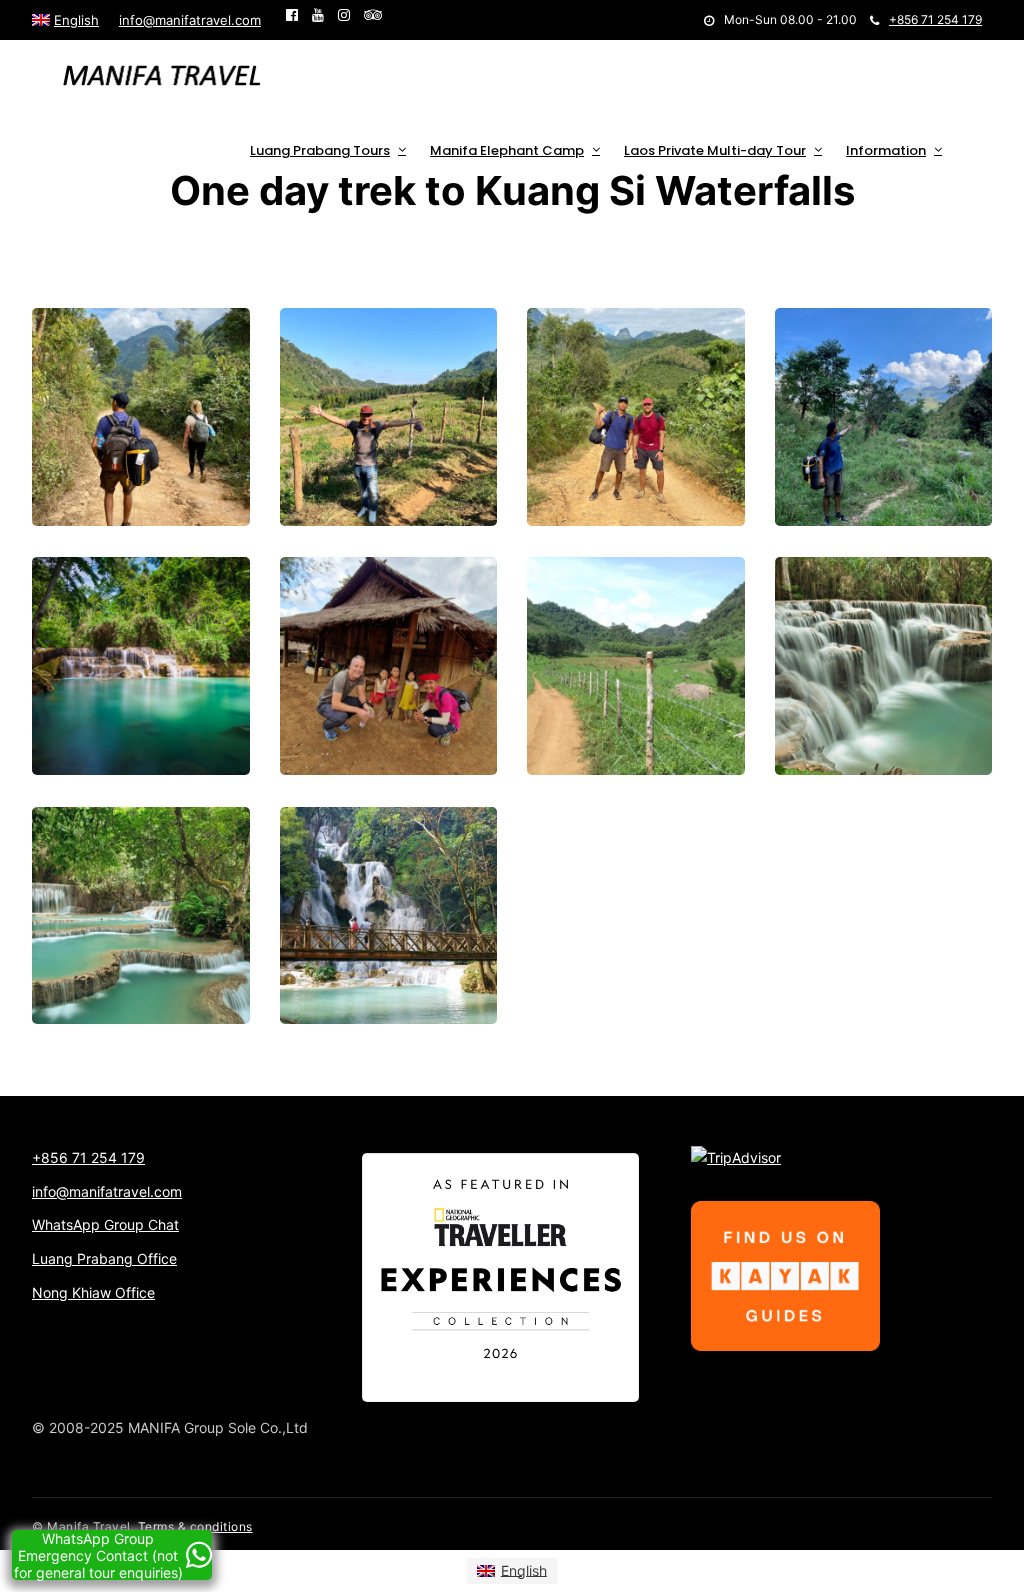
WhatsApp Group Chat (105, 1224)
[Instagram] (344, 15)
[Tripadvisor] (373, 15)
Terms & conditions (195, 1526)
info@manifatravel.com (190, 20)
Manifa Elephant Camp (507, 150)
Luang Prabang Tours (320, 150)
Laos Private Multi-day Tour (715, 150)
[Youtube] (318, 15)
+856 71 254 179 (935, 19)
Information (886, 150)
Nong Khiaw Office (93, 1292)
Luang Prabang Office (104, 1258)
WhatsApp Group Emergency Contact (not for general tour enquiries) (98, 1555)
